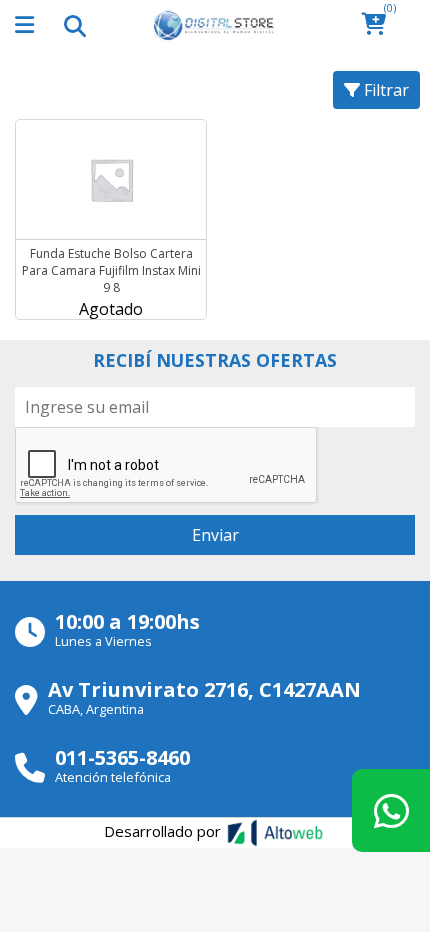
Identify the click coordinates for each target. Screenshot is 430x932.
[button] (379, 25)
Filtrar (384, 90)
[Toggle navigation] (74, 25)
